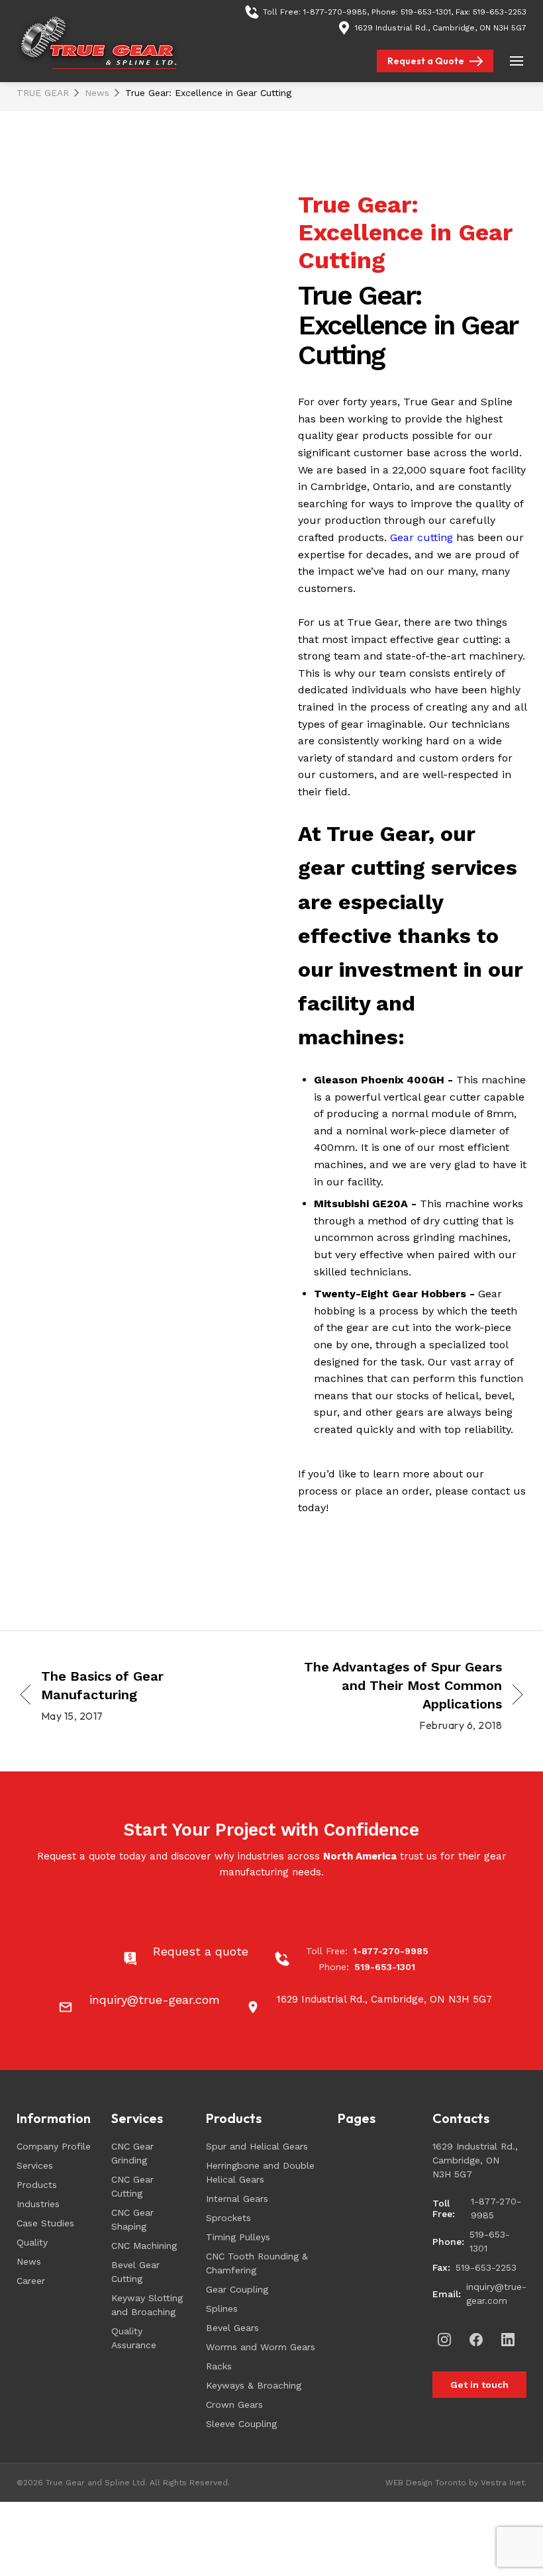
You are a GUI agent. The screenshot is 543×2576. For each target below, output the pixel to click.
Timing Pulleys (238, 2237)
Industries (38, 2204)
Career (31, 2281)
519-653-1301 (426, 12)
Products (37, 2185)
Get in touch (479, 2385)
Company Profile (54, 2146)
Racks (219, 2366)
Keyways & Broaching (254, 2385)
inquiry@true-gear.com (496, 2294)
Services (35, 2165)
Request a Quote (426, 61)
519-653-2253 (500, 12)
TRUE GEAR (43, 93)
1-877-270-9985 (335, 12)
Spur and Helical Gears (257, 2146)
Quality (32, 2242)
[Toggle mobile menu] (517, 61)
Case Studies (45, 2223)
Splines (222, 2308)
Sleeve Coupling (241, 2424)
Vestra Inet (503, 2483)
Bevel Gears (232, 2328)
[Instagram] (444, 2340)
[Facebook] (476, 2340)
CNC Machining (144, 2246)
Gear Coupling (237, 2289)
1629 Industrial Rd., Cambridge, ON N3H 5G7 (441, 28)
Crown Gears (234, 2404)
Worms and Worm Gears (261, 2347)
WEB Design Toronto (426, 2483)
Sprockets (228, 2218)
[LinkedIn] (508, 2340)
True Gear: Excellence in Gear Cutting (208, 93)
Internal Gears (237, 2199)
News (97, 93)
